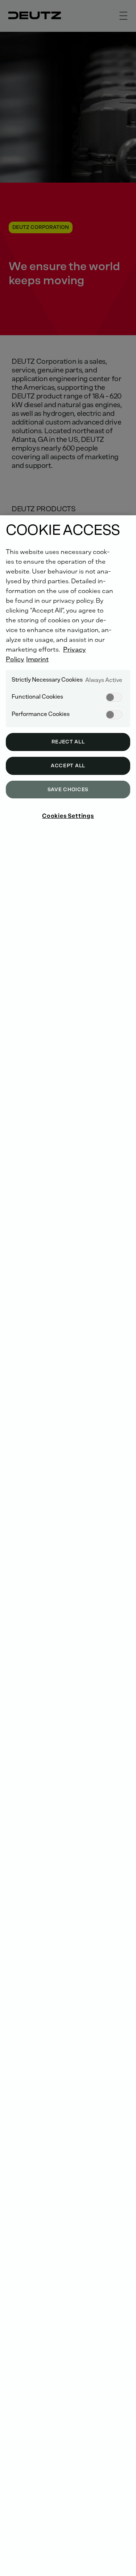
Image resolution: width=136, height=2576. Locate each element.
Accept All (68, 766)
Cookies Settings (68, 816)
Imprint (37, 659)
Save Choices (68, 790)
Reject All (68, 742)
